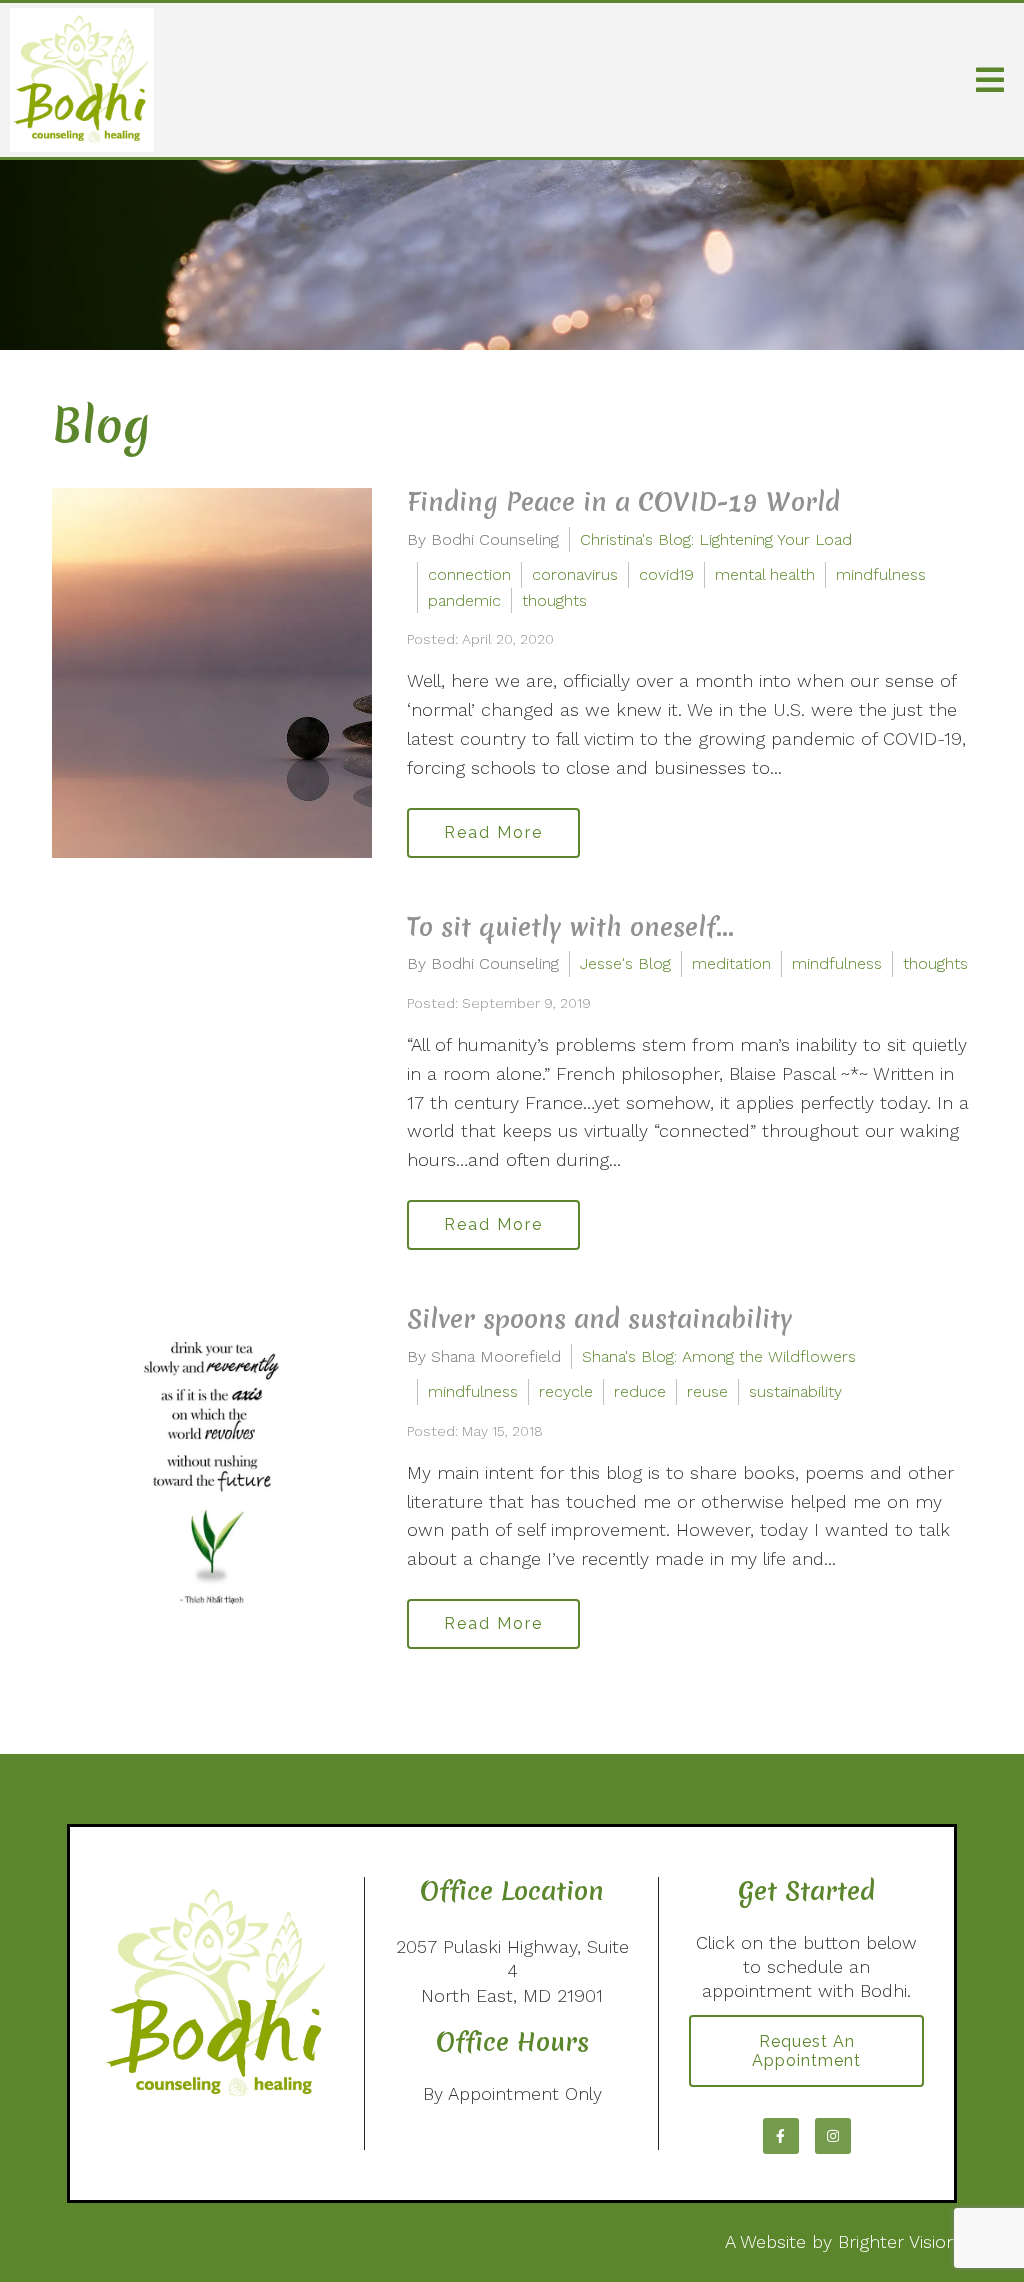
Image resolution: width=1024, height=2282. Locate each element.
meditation (731, 963)
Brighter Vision (897, 2241)
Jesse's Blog (625, 963)
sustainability (795, 1391)
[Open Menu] (990, 80)
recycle (566, 1391)
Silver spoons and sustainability (600, 1319)
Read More (493, 832)
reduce (640, 1391)
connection (469, 574)
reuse (707, 1391)
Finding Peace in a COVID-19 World (623, 502)
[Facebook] (781, 2136)
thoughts (554, 600)
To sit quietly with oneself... (570, 927)
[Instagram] (833, 2136)
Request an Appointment (806, 2051)
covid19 (666, 574)
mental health (765, 574)
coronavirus (575, 574)
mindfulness (881, 574)
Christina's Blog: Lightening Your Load (716, 539)
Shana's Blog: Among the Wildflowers (719, 1356)
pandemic (464, 600)
